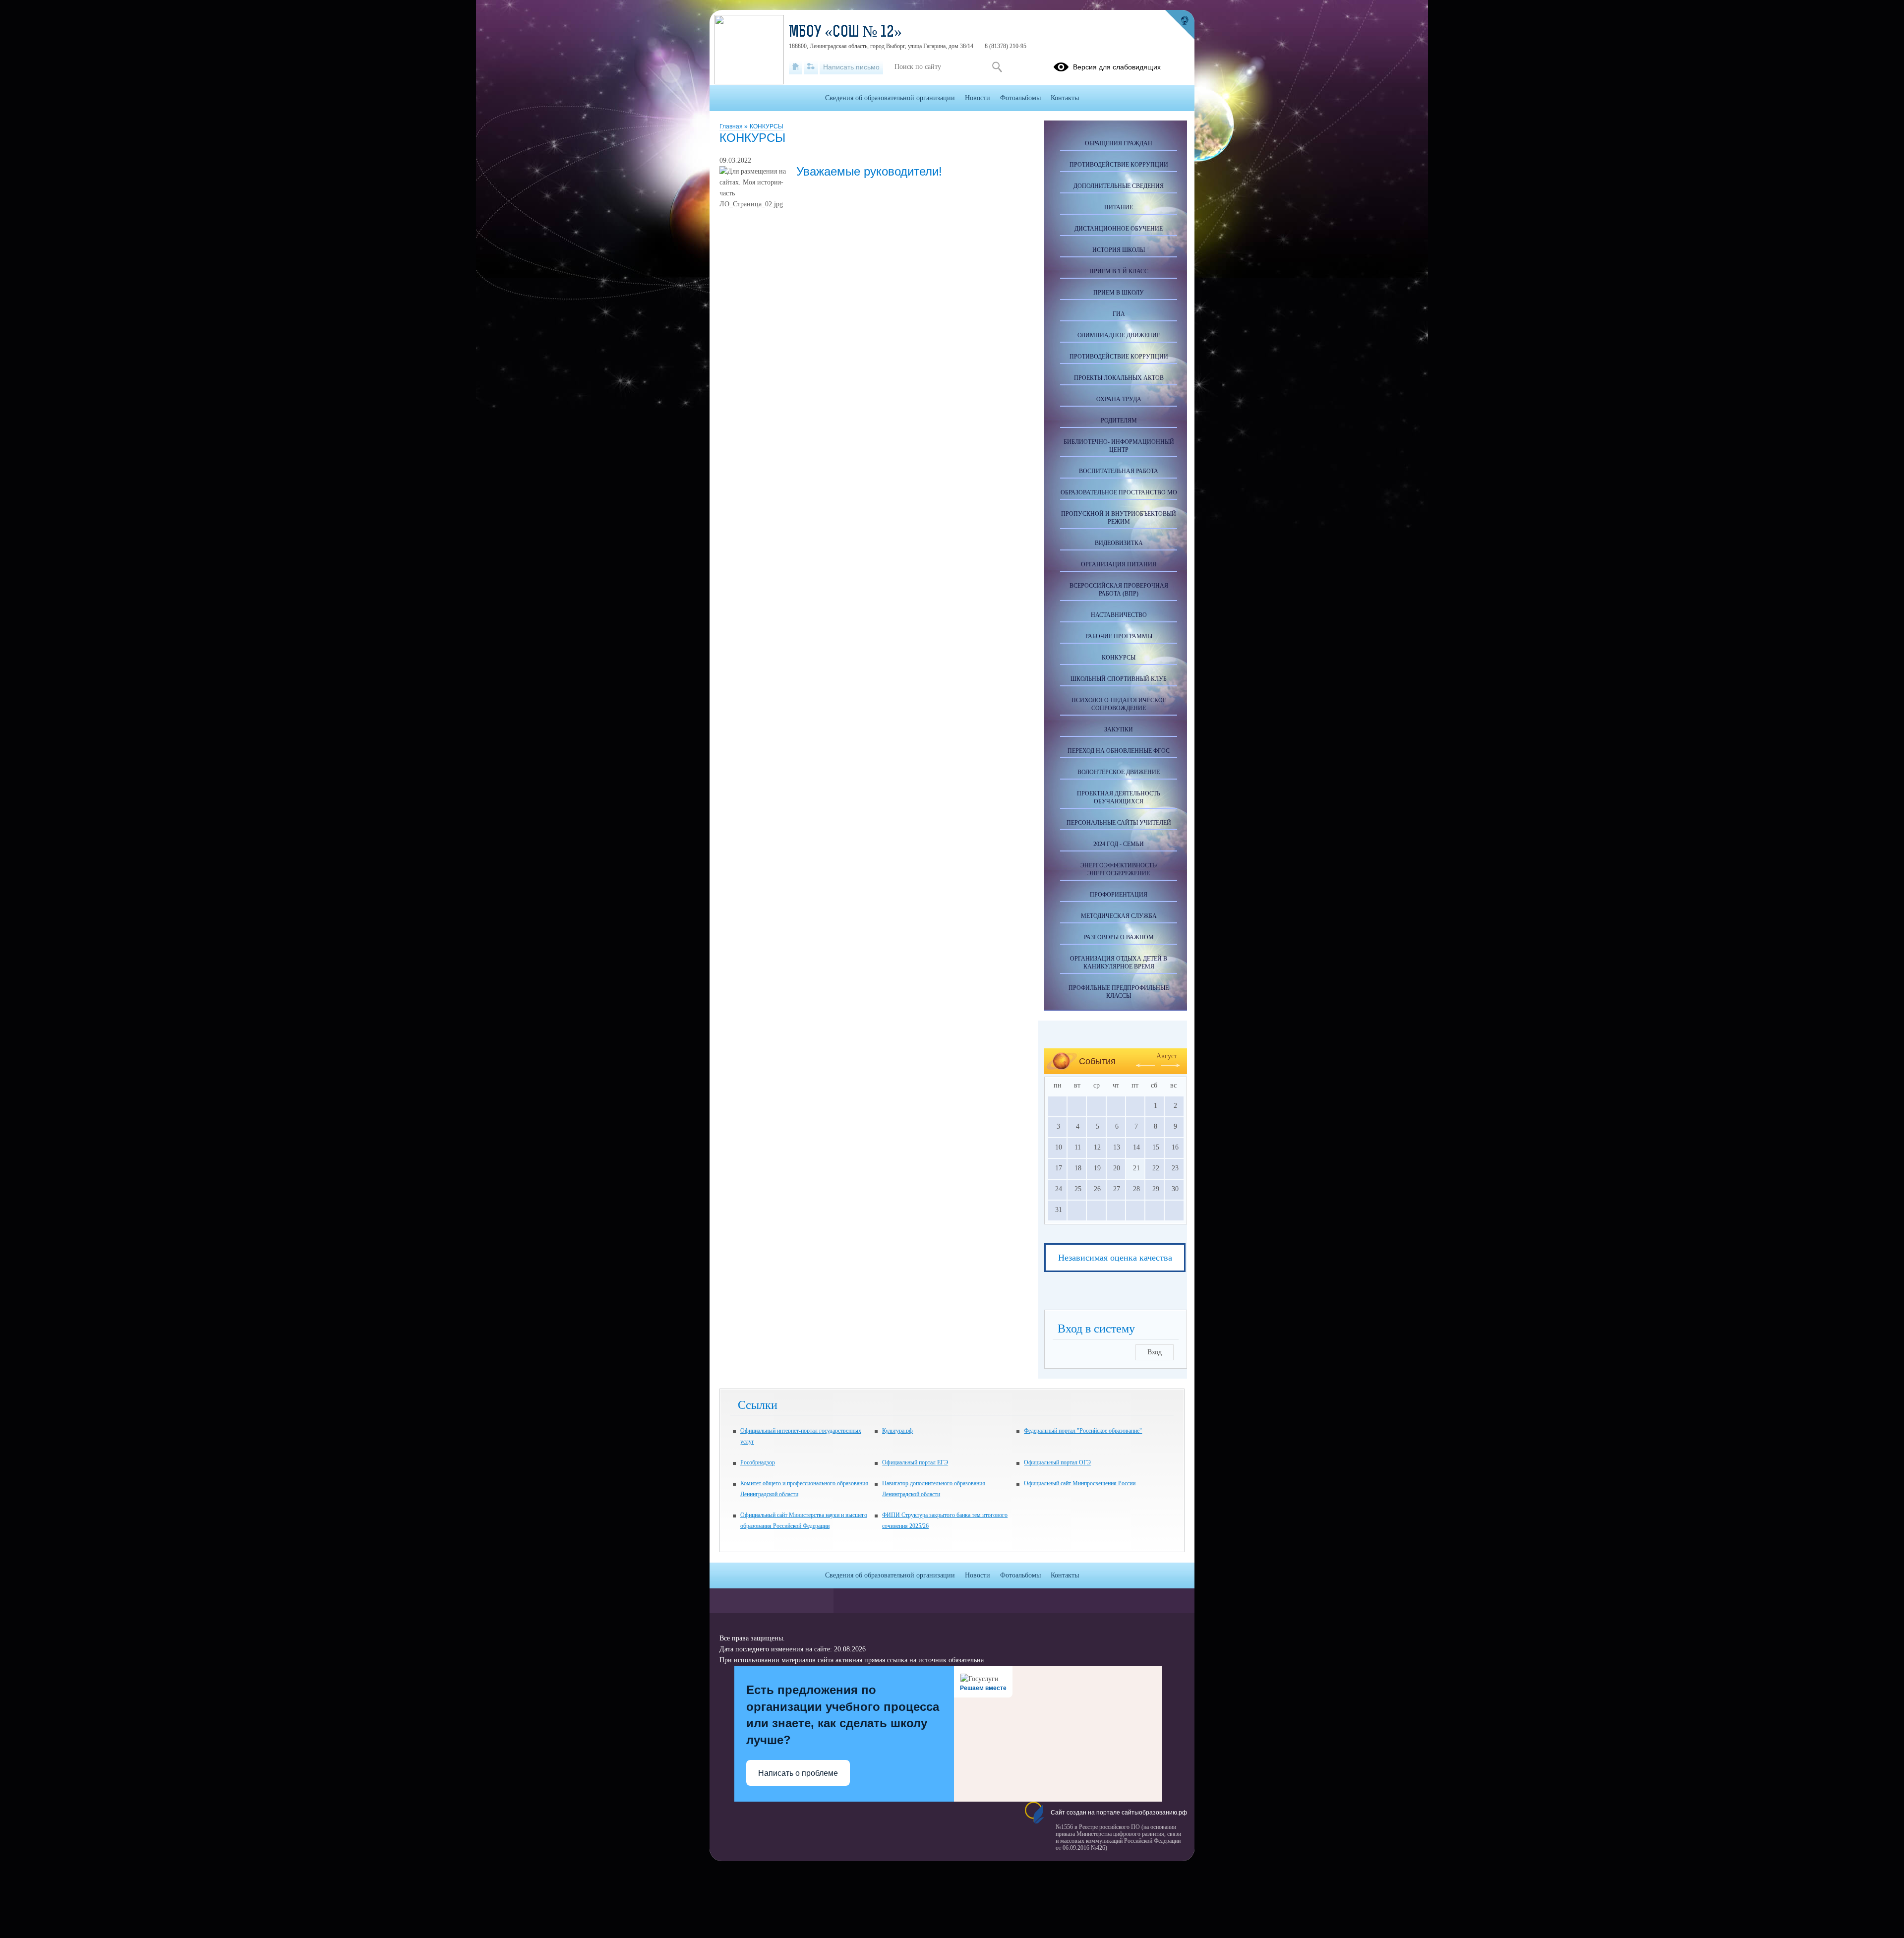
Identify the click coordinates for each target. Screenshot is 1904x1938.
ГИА (1119, 314)
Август (1167, 1056)
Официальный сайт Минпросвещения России (1080, 1483)
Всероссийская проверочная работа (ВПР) (1119, 590)
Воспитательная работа (1119, 471)
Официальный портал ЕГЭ (915, 1462)
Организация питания (1119, 564)
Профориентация (1119, 895)
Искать (997, 67)
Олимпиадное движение (1119, 335)
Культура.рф (897, 1431)
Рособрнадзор (758, 1462)
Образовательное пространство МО (1119, 492)
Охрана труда (1119, 399)
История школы (1119, 250)
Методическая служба (1119, 916)
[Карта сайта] (811, 67)
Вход (1155, 1352)
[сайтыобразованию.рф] (1180, 25)
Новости (978, 98)
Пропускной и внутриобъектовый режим (1119, 518)
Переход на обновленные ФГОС (1119, 751)
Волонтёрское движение (1119, 772)
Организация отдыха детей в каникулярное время (1119, 963)
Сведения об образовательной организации (890, 98)
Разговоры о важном (1119, 937)
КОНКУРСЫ (767, 126)
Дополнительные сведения (1119, 186)
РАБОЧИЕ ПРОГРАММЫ (1119, 636)
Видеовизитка (1119, 543)
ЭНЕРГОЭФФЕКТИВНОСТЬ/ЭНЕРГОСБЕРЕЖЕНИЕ (1119, 869)
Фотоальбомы (1020, 98)
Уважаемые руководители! (869, 171)
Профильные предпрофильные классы (1119, 992)
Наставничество (1119, 615)
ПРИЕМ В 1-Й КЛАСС (1119, 271)
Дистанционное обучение (1119, 229)
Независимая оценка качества (1115, 1258)
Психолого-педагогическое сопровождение (1119, 704)
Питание (1119, 207)
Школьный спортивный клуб (1119, 679)
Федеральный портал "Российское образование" (1083, 1431)
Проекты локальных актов (1119, 378)
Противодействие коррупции (1119, 165)
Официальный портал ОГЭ (1057, 1462)
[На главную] (796, 67)
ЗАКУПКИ (1119, 729)
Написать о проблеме (798, 1773)
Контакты (1065, 98)
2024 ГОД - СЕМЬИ (1119, 844)
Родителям (1119, 421)
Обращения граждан (1119, 143)
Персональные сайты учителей (1119, 823)
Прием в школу (1119, 293)
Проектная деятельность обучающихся (1119, 797)
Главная (732, 126)
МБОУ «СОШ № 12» (845, 33)
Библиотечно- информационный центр (1119, 446)
